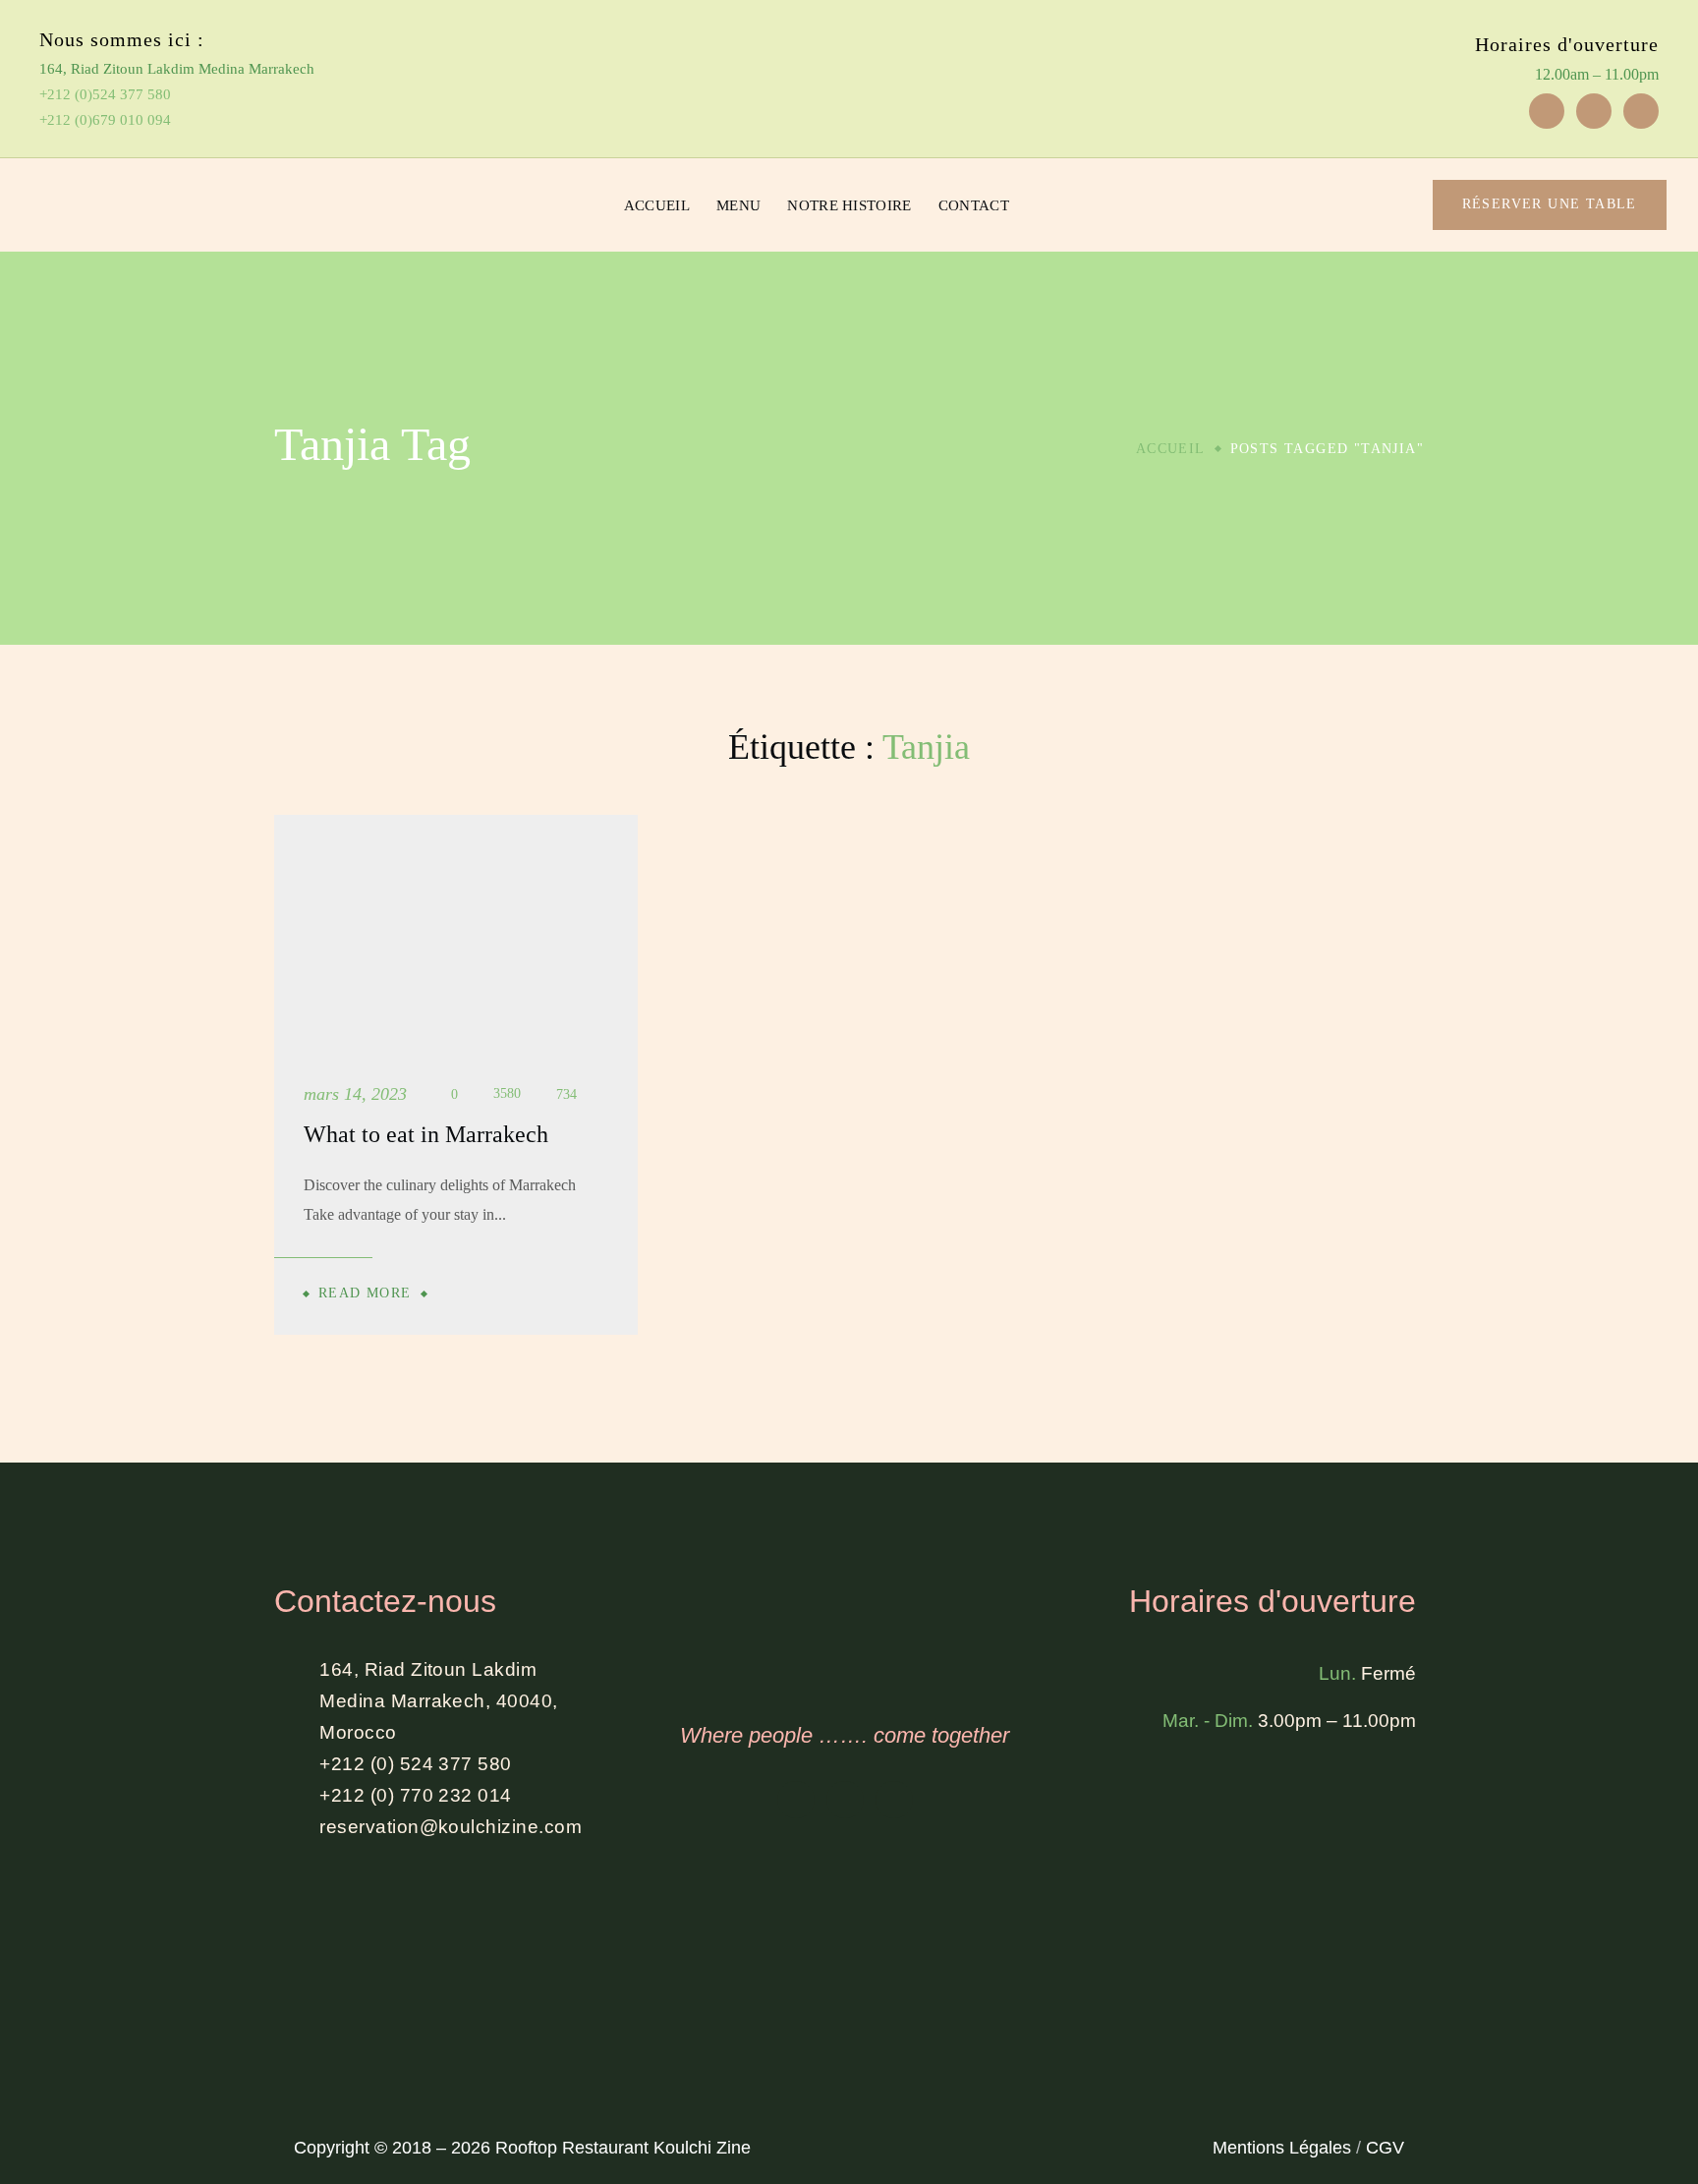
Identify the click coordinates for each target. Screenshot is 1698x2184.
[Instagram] (1594, 111)
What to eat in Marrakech (426, 1134)
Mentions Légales (1282, 2148)
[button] (1376, 205)
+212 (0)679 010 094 (105, 120)
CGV (1385, 2148)
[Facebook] (1547, 111)
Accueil (1171, 449)
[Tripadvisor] (1641, 111)
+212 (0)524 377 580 (105, 94)
